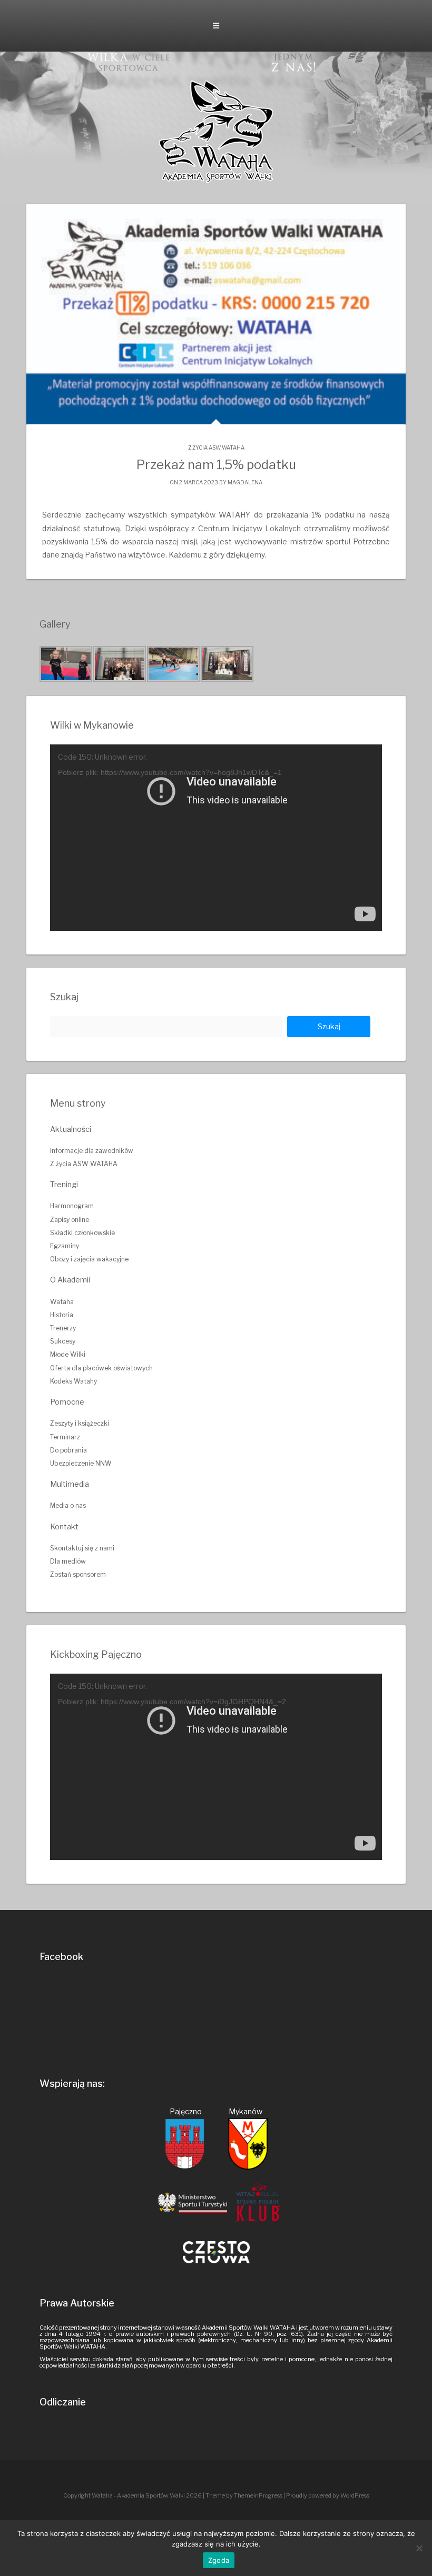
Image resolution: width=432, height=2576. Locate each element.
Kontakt (64, 1526)
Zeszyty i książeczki (80, 1423)
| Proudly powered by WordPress (326, 2495)
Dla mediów (68, 1561)
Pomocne (67, 1402)
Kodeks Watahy (73, 1381)
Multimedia (70, 1484)
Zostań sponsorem (78, 1574)
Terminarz (65, 1437)
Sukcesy (63, 1341)
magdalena (245, 482)
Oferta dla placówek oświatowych (101, 1368)
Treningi (64, 1184)
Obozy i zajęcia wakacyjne (89, 1259)
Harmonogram (72, 1206)
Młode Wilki (68, 1354)
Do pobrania (68, 1450)
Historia (62, 1315)
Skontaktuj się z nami (82, 1548)
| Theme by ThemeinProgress (243, 2495)
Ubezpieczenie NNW (81, 1463)
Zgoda (219, 2560)
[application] (216, 838)
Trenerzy (63, 1328)
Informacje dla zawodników (92, 1151)
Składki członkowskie (82, 1233)
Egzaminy (65, 1246)
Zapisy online (70, 1220)
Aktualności (71, 1129)
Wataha (62, 1302)
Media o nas (68, 1505)
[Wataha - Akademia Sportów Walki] (216, 131)
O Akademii (70, 1280)
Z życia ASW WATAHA (216, 447)
